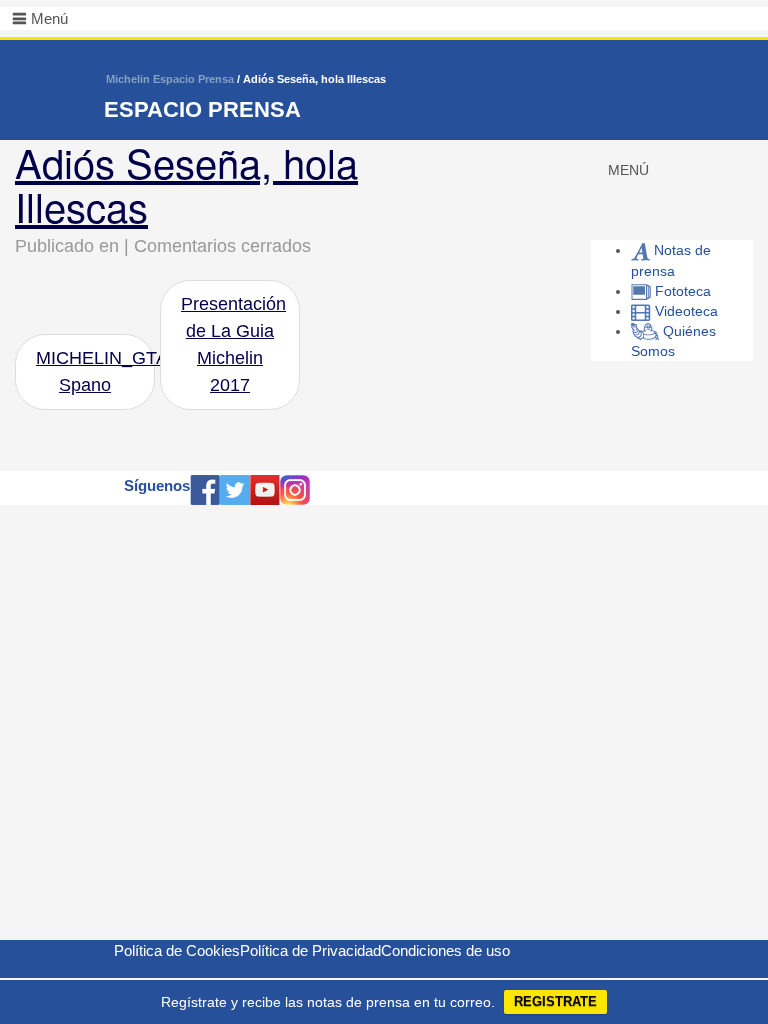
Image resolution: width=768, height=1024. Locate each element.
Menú (49, 18)
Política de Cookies (177, 950)
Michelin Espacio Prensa (170, 79)
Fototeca (681, 291)
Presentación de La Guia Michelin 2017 (233, 344)
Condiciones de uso (445, 950)
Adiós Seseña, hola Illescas (186, 183)
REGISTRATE (555, 1001)
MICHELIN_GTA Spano (95, 371)
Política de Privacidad (310, 950)
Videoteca (684, 311)
